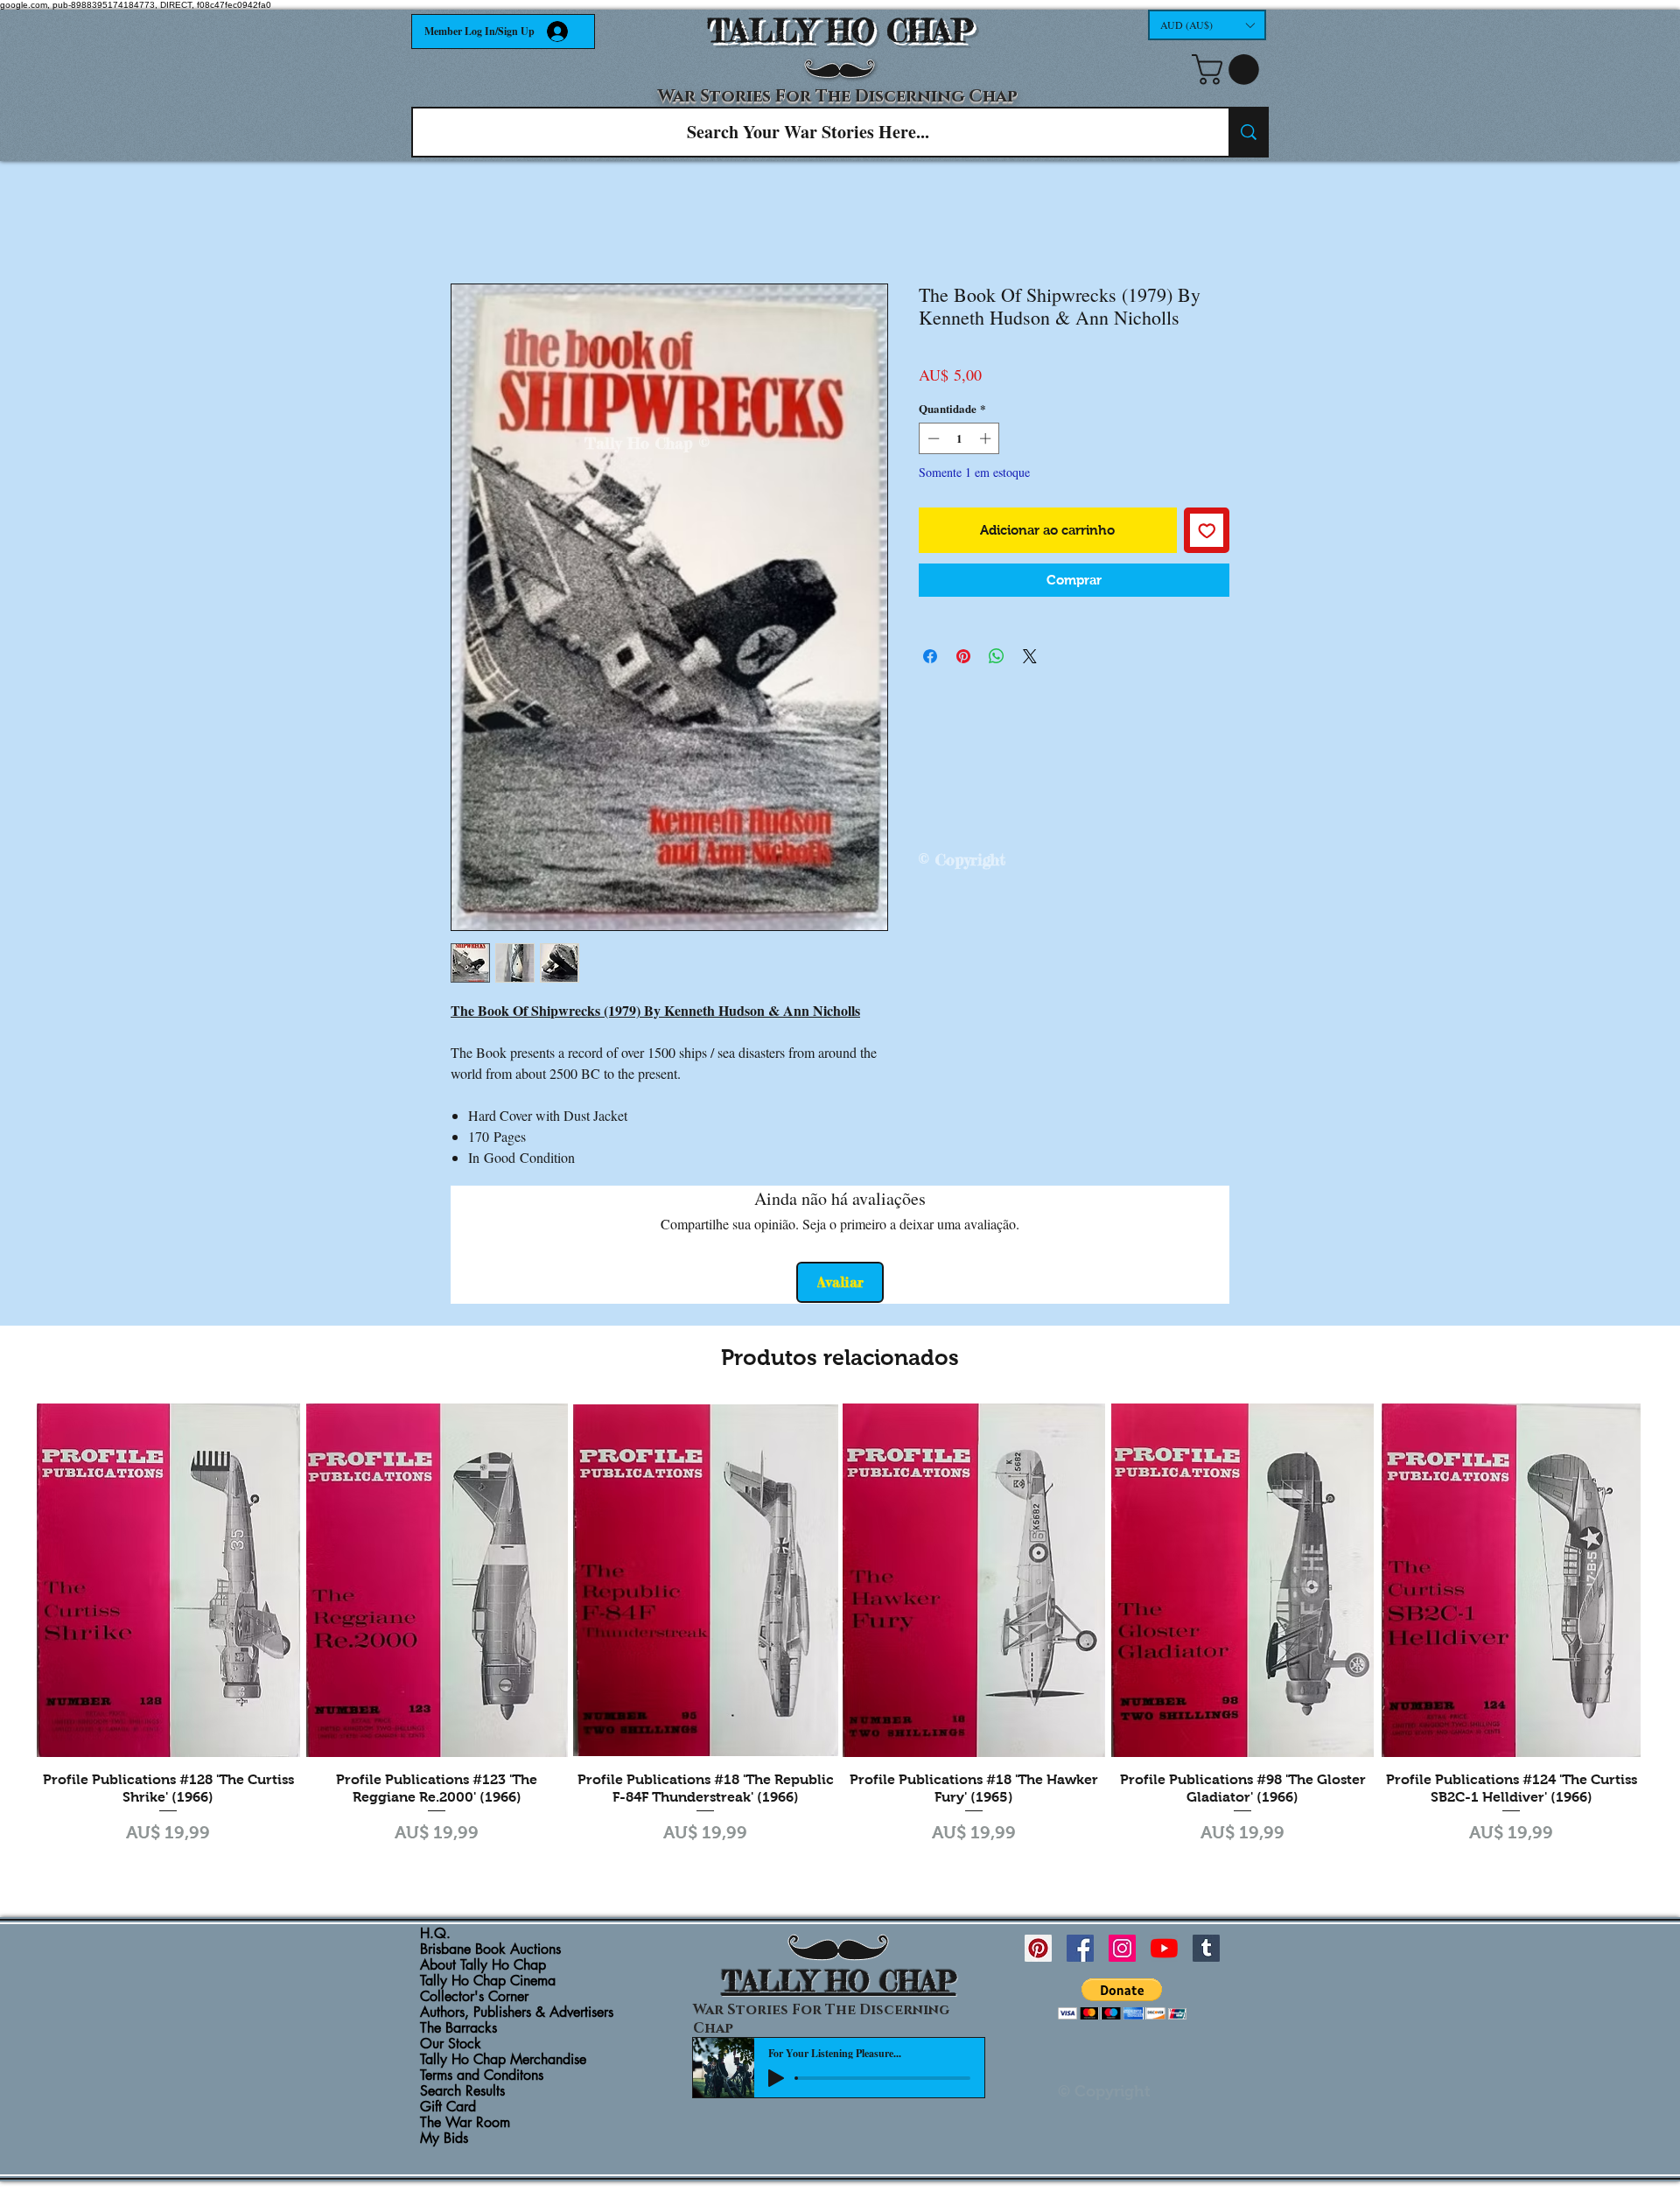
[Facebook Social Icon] (1080, 1948)
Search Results (462, 2091)
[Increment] (987, 438)
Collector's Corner (474, 1997)
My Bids (444, 2138)
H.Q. (435, 1934)
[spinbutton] (959, 438)
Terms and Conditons (482, 2075)
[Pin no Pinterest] (963, 656)
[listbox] (1207, 25)
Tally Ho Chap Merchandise (503, 2060)
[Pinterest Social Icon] (1038, 1948)
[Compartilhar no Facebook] (930, 656)
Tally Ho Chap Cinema (488, 1981)
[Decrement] (932, 438)
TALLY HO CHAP (840, 31)
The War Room (465, 2123)
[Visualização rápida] (168, 1580)
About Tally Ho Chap (483, 1965)
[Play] (776, 2078)
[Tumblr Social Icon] (1206, 1948)
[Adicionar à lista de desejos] (1207, 531)
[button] (1207, 25)
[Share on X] (1030, 656)
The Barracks (458, 2028)
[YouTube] (1164, 1948)
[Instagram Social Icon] (1122, 1948)
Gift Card (448, 2107)
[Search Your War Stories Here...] (1248, 132)
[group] (840, 1635)
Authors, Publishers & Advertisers (517, 2012)
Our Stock (451, 2044)
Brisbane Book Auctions (490, 1949)
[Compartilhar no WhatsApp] (997, 656)
